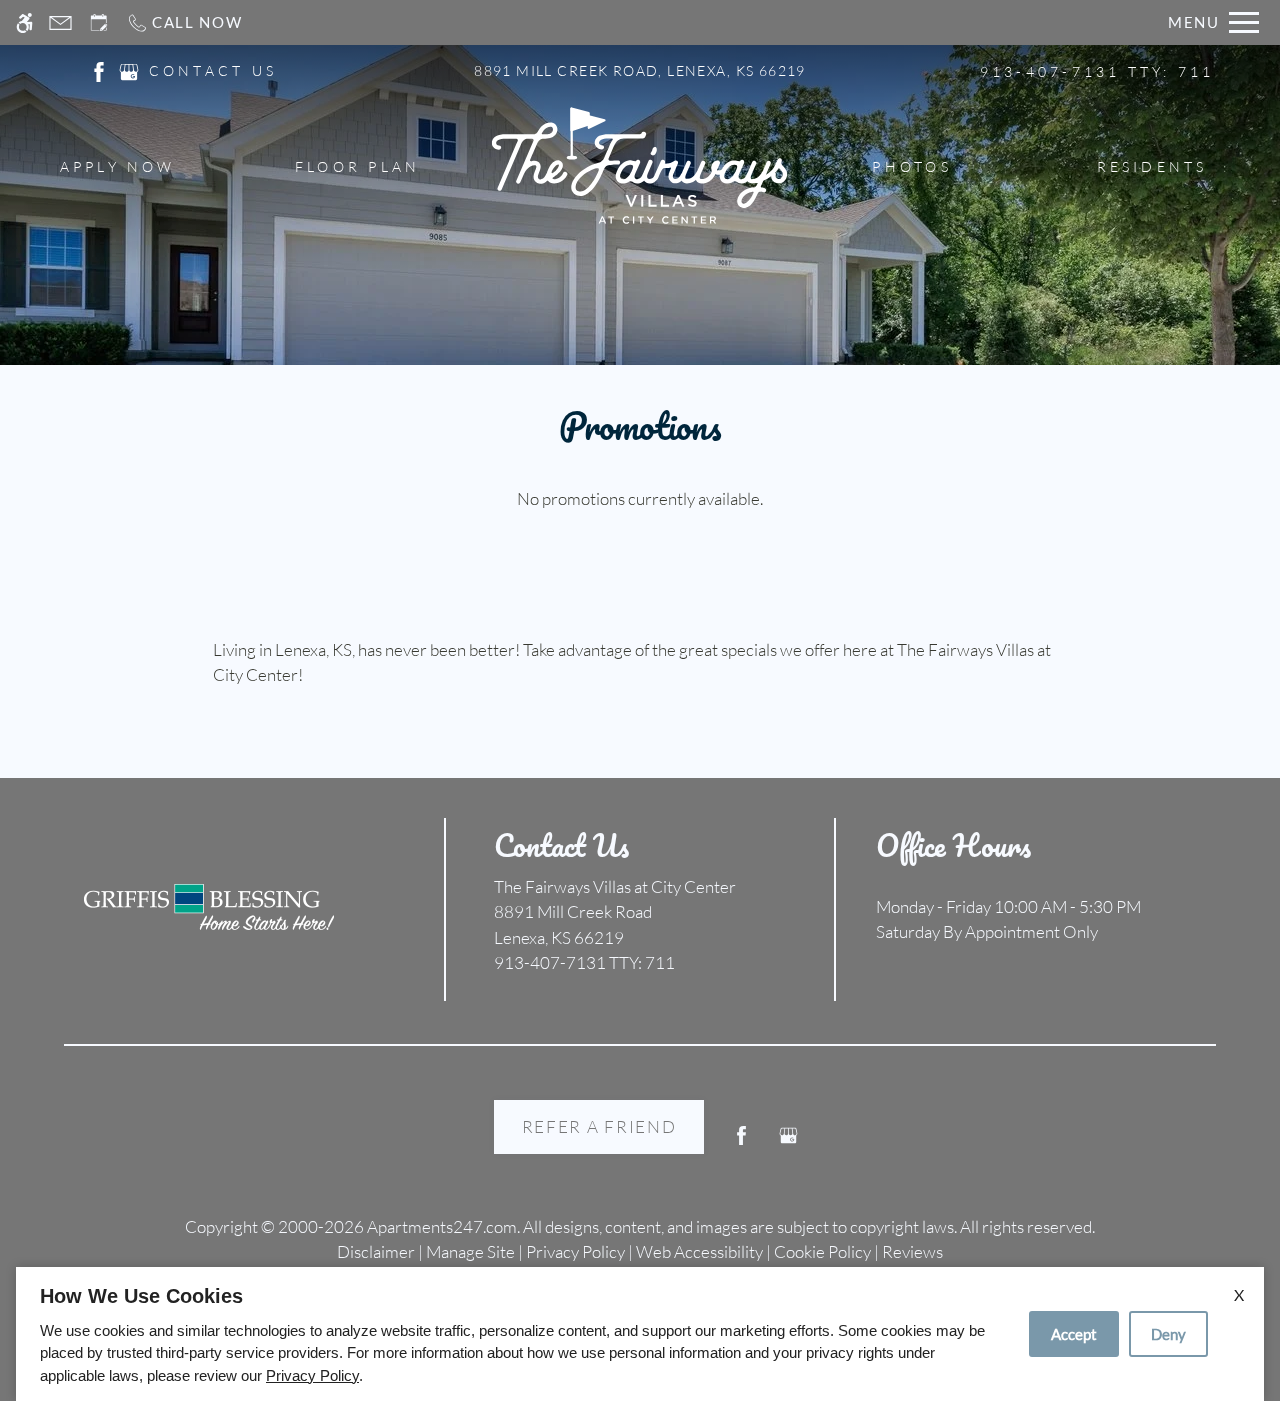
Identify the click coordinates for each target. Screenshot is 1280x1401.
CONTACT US (213, 70)
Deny (1168, 1334)
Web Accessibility (699, 1251)
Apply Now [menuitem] (118, 166)
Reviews (912, 1251)
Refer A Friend (599, 1126)
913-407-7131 (1097, 71)
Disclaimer (376, 1251)
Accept (1074, 1334)
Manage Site (470, 1251)
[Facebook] (741, 1143)
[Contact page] (60, 22)
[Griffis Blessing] (209, 907)
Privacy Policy (575, 1251)
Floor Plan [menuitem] (357, 166)
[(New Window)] (99, 69)
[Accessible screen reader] (24, 22)
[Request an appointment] (99, 22)
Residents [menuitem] (1152, 166)
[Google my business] (788, 1143)
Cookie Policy (822, 1251)
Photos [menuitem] (911, 166)
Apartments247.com (442, 1226)
